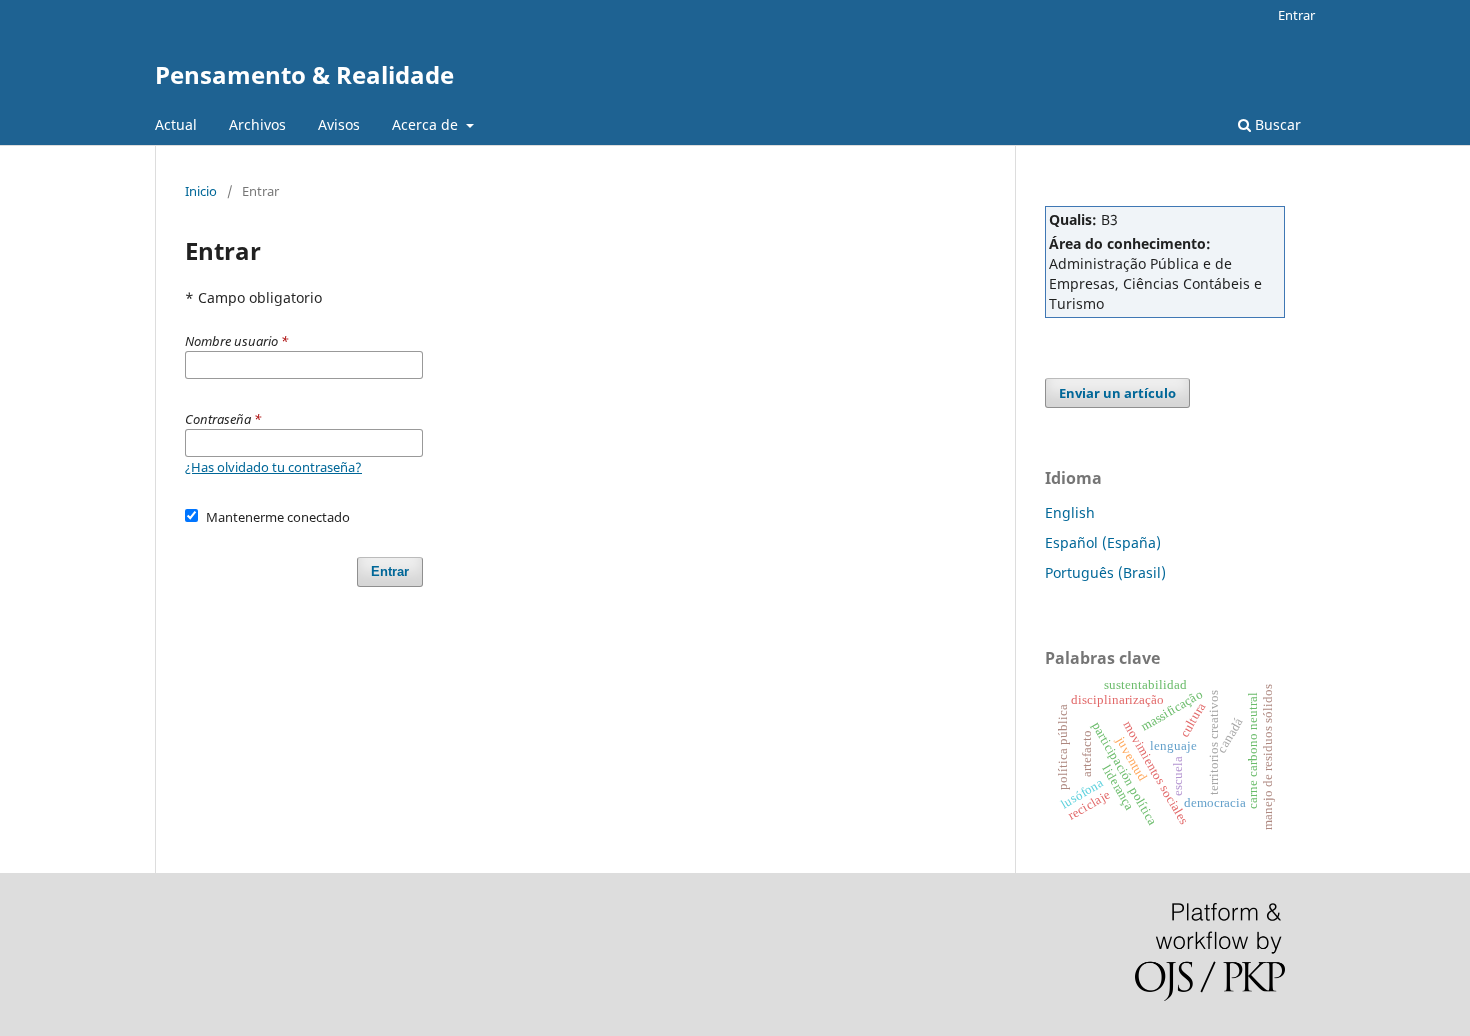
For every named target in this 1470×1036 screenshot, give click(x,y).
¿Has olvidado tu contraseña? (273, 467)
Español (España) (1103, 542)
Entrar (1296, 15)
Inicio (201, 191)
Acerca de (427, 124)
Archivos (257, 124)
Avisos (339, 124)
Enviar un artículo (1117, 393)
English (1070, 512)
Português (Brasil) (1105, 572)
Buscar (1276, 124)
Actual (176, 124)
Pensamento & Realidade (304, 74)
